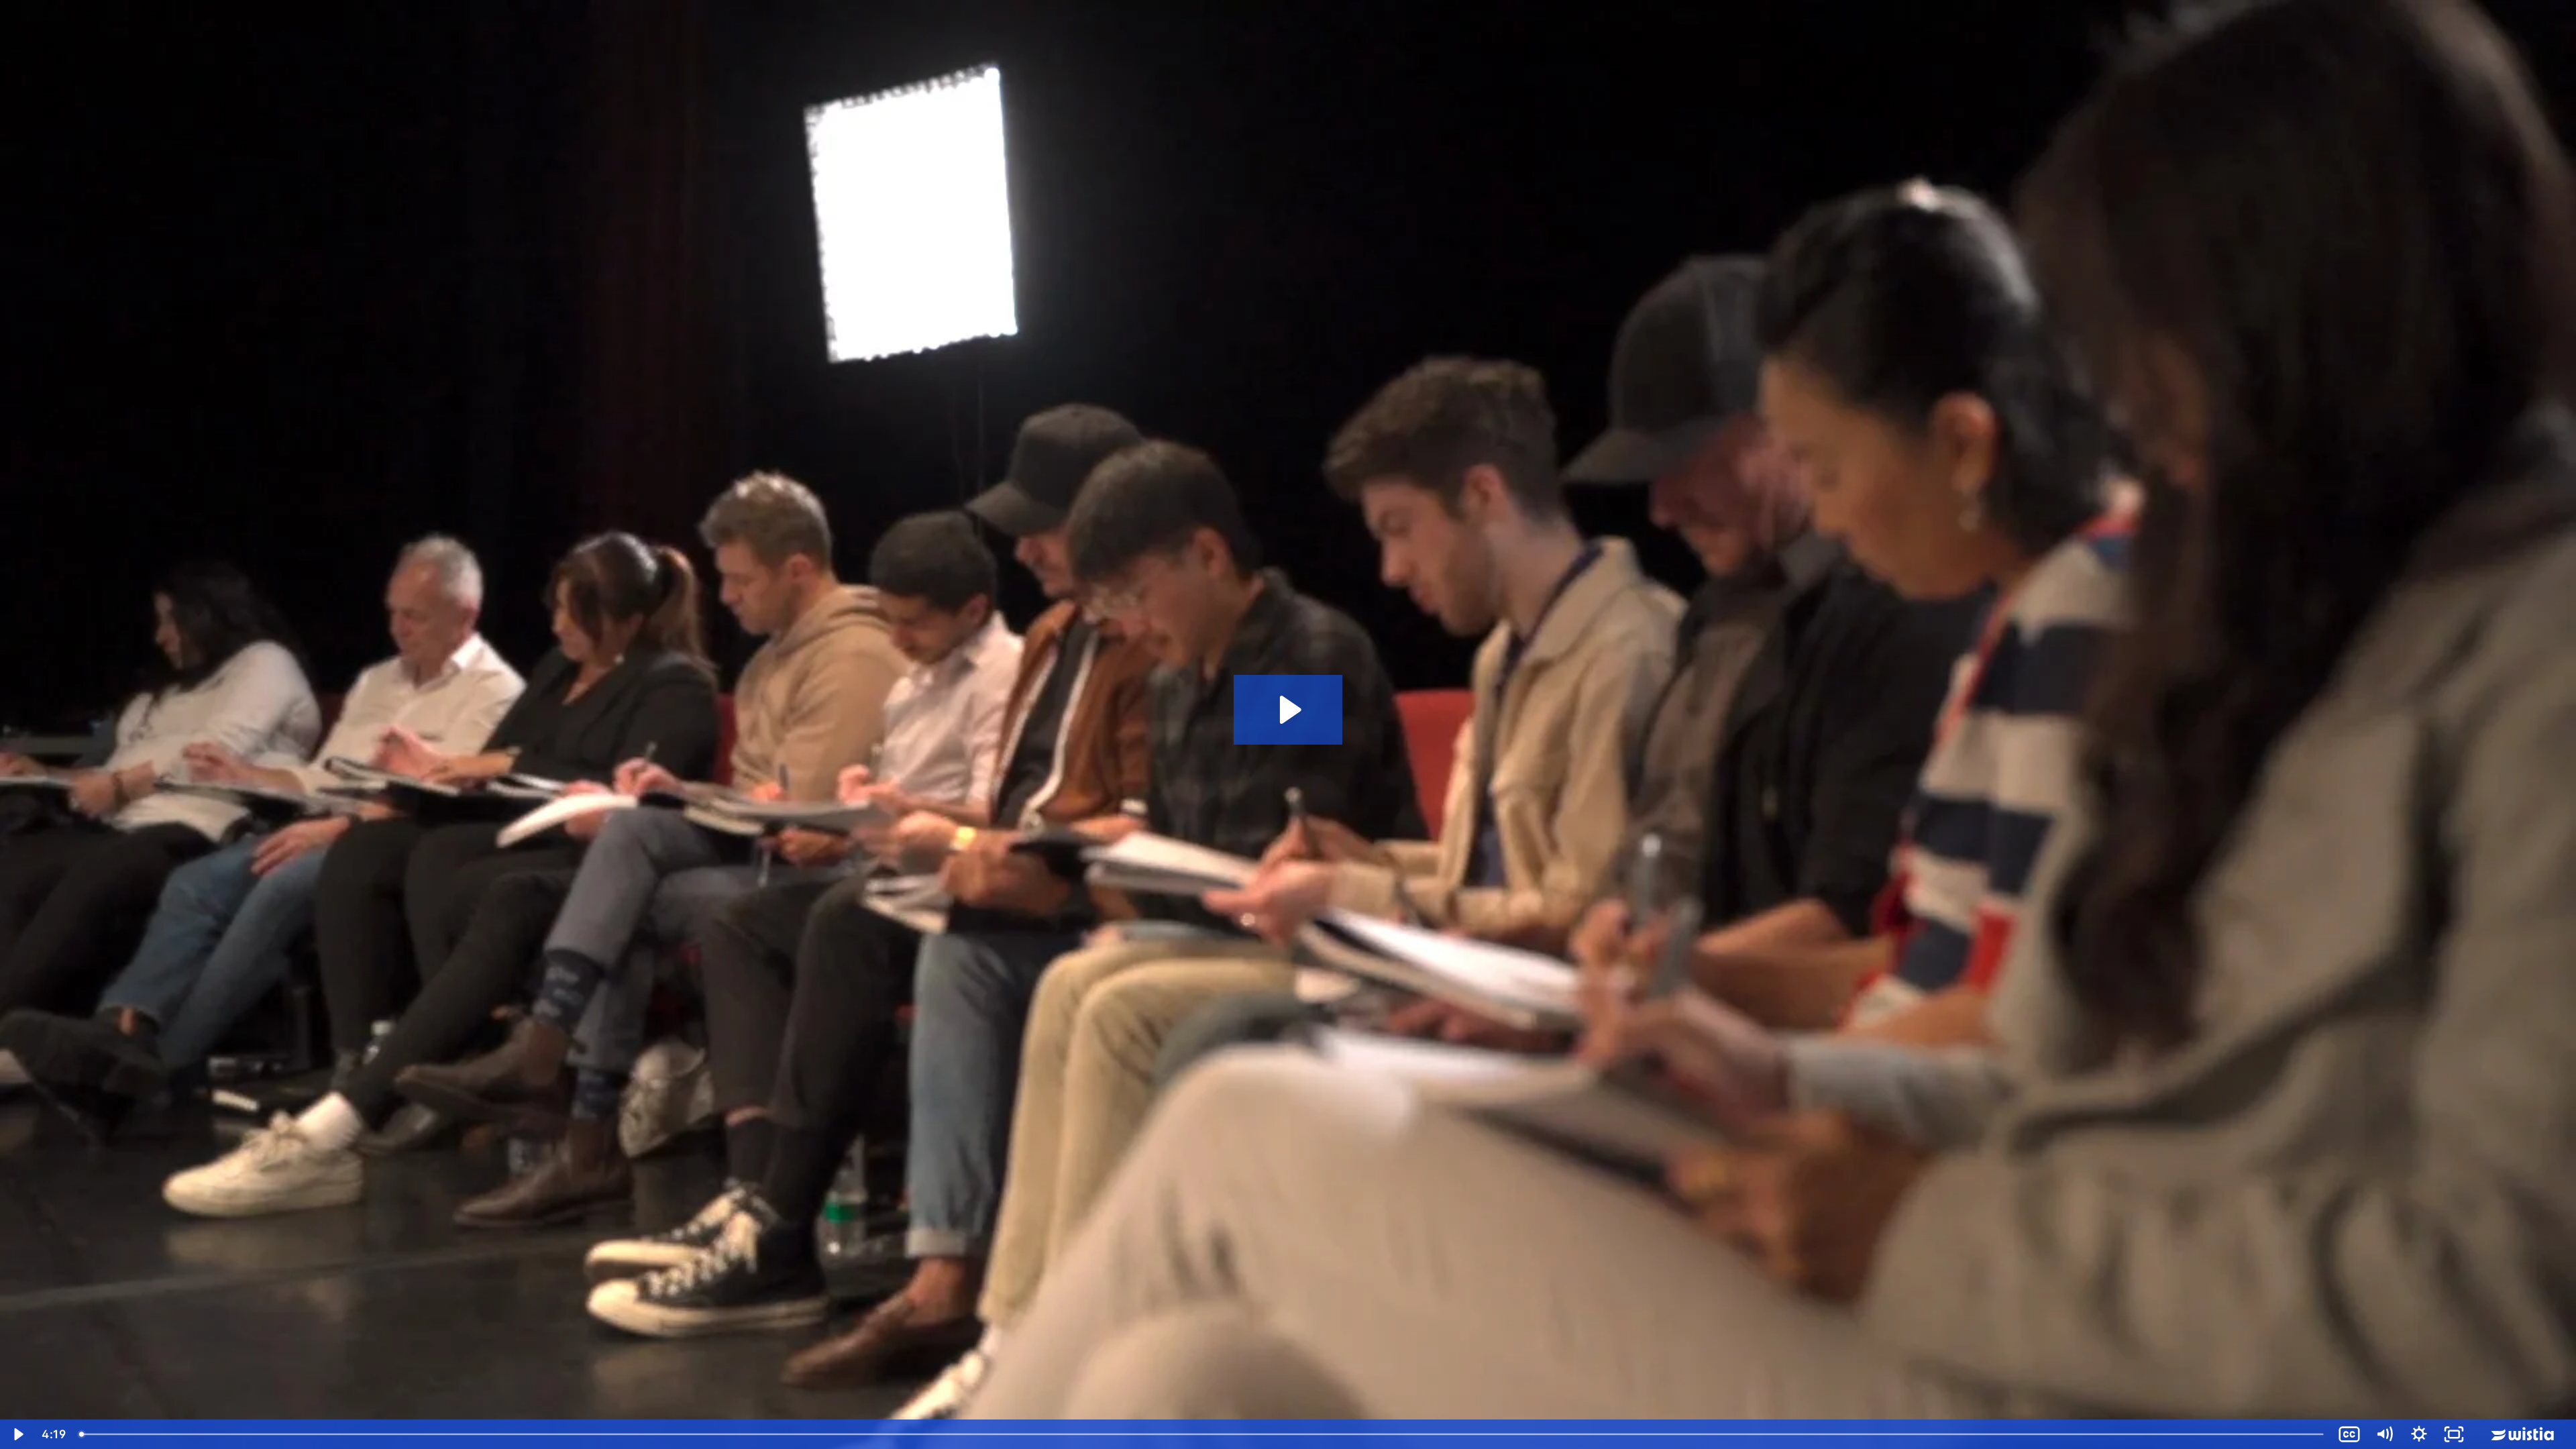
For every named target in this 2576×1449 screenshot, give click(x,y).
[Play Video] (17, 1434)
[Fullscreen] (2454, 1434)
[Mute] (2384, 1434)
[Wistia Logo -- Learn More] (2524, 1434)
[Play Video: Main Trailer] (1288, 710)
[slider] (1202, 1434)
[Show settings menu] (2419, 1434)
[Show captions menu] (2349, 1434)
